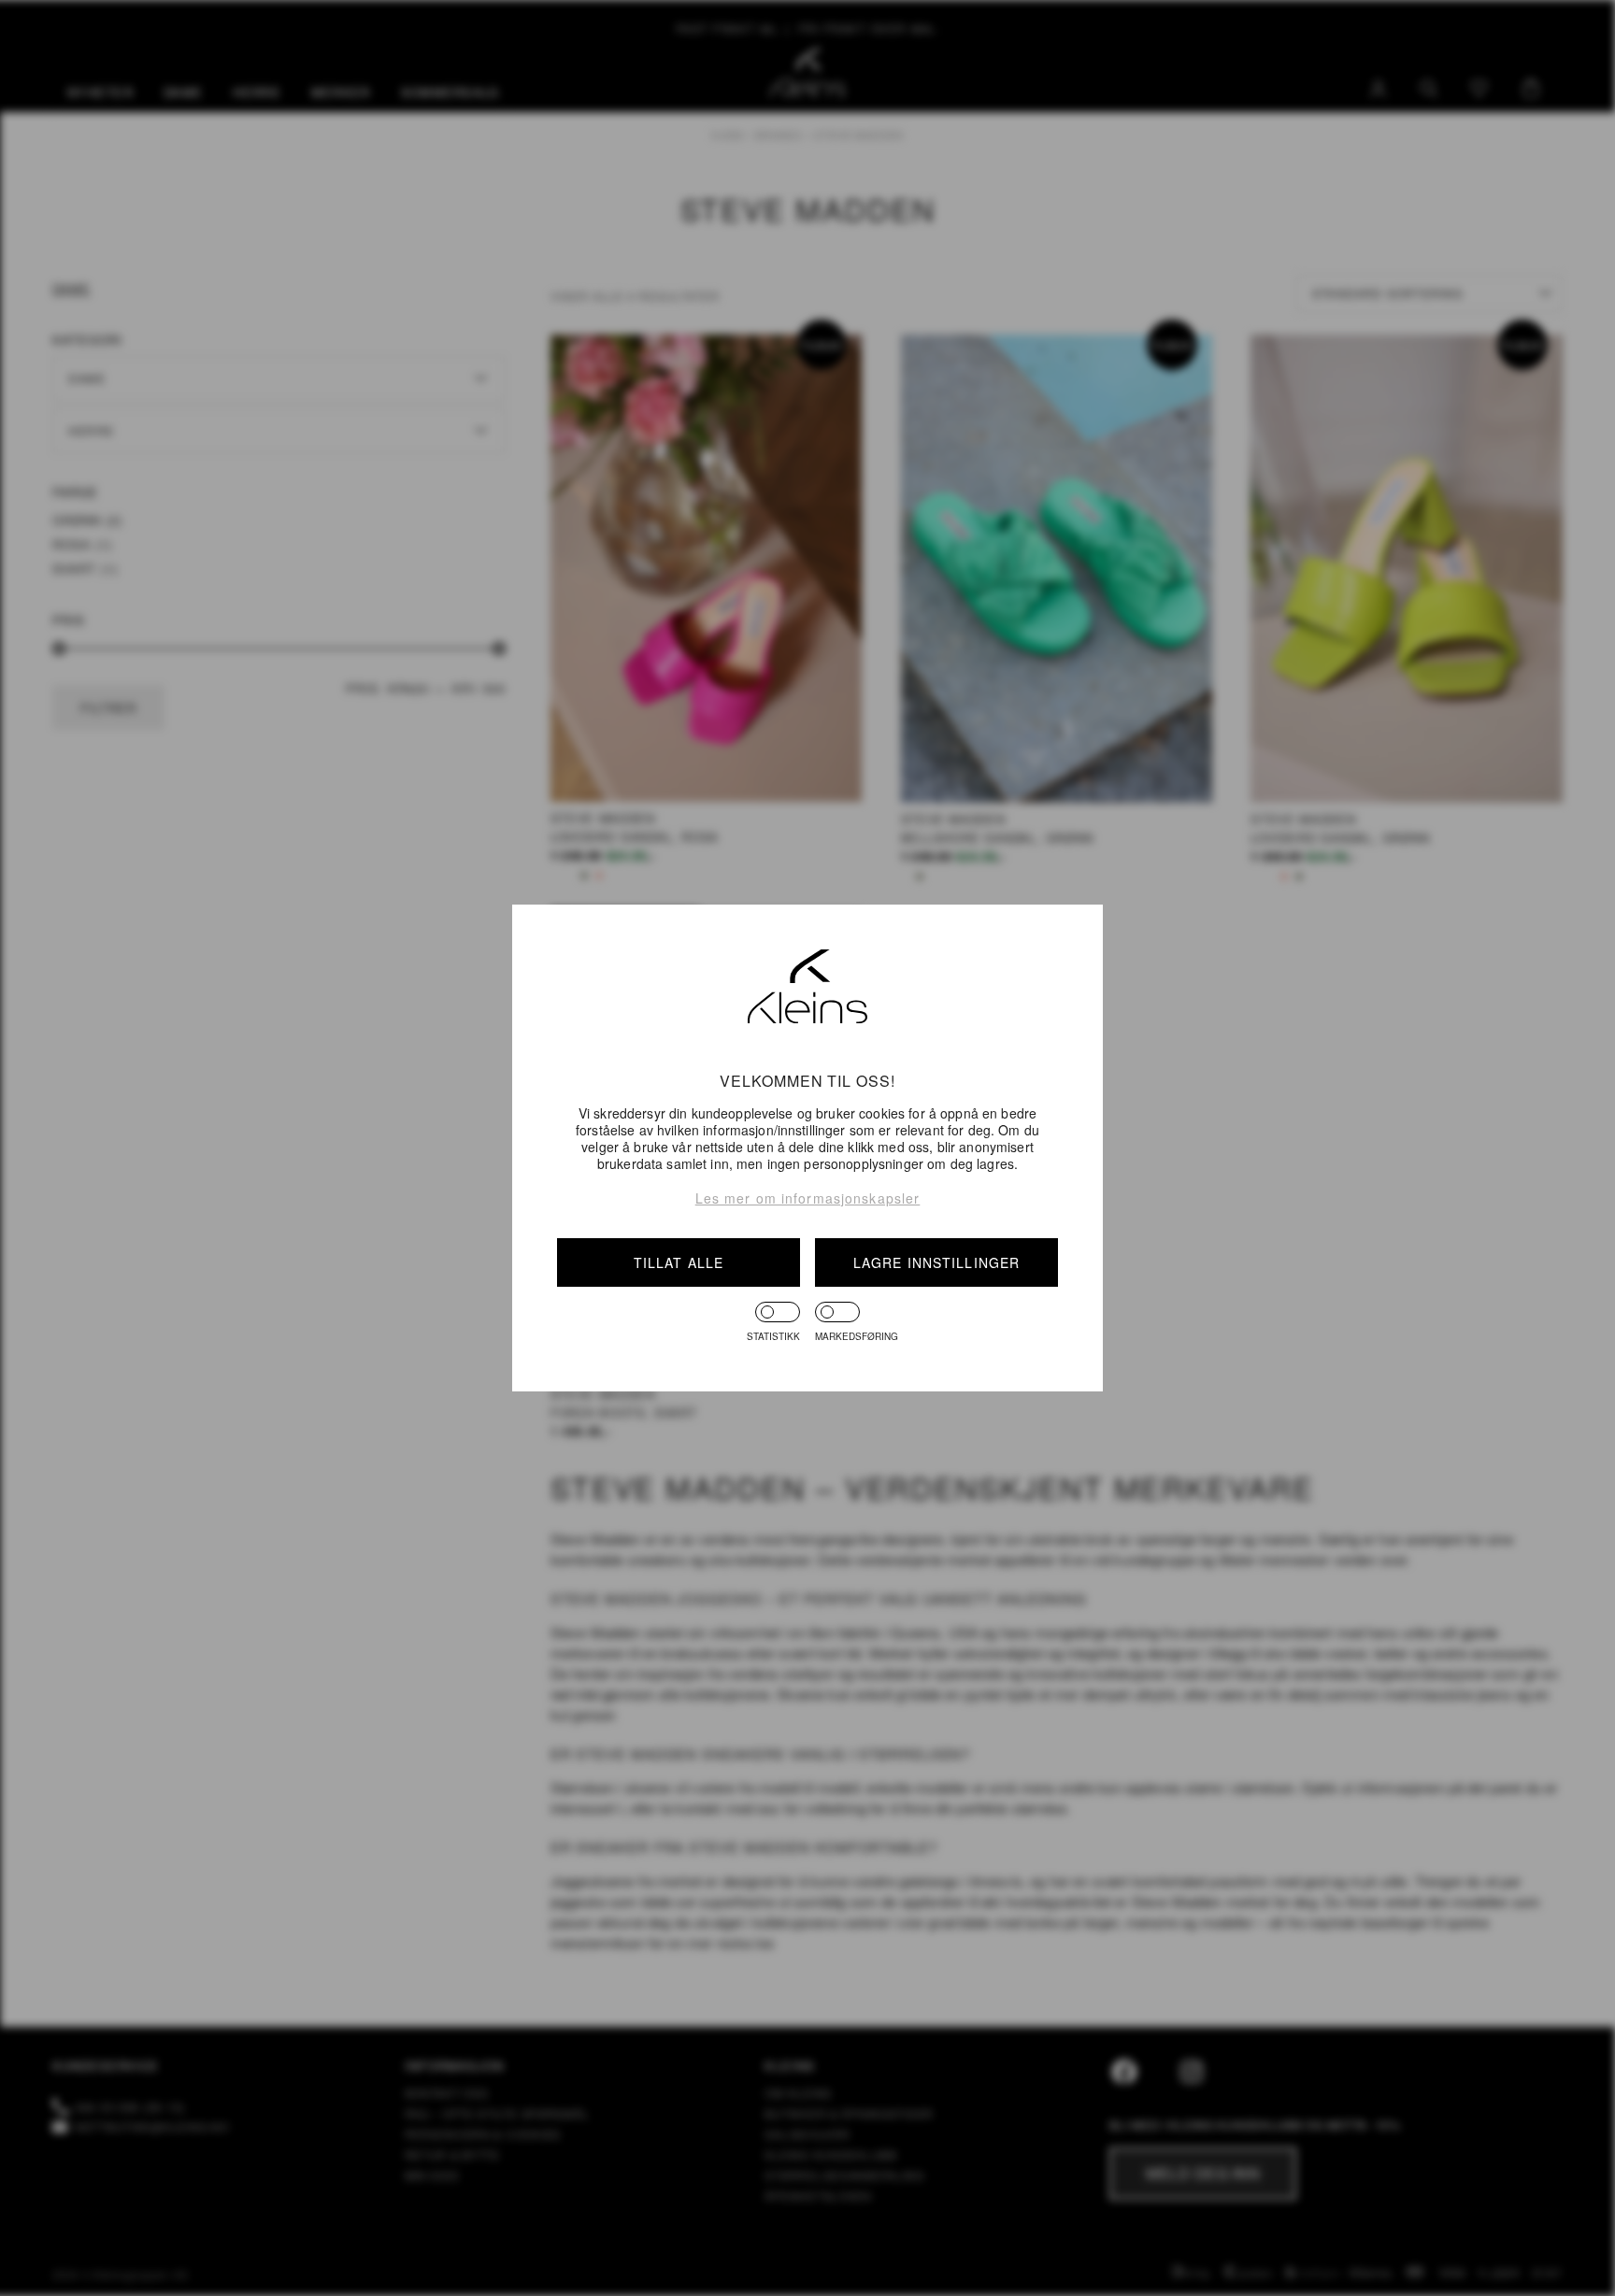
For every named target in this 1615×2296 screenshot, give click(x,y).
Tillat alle (679, 1262)
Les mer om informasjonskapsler (808, 1198)
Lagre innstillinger (936, 1262)
